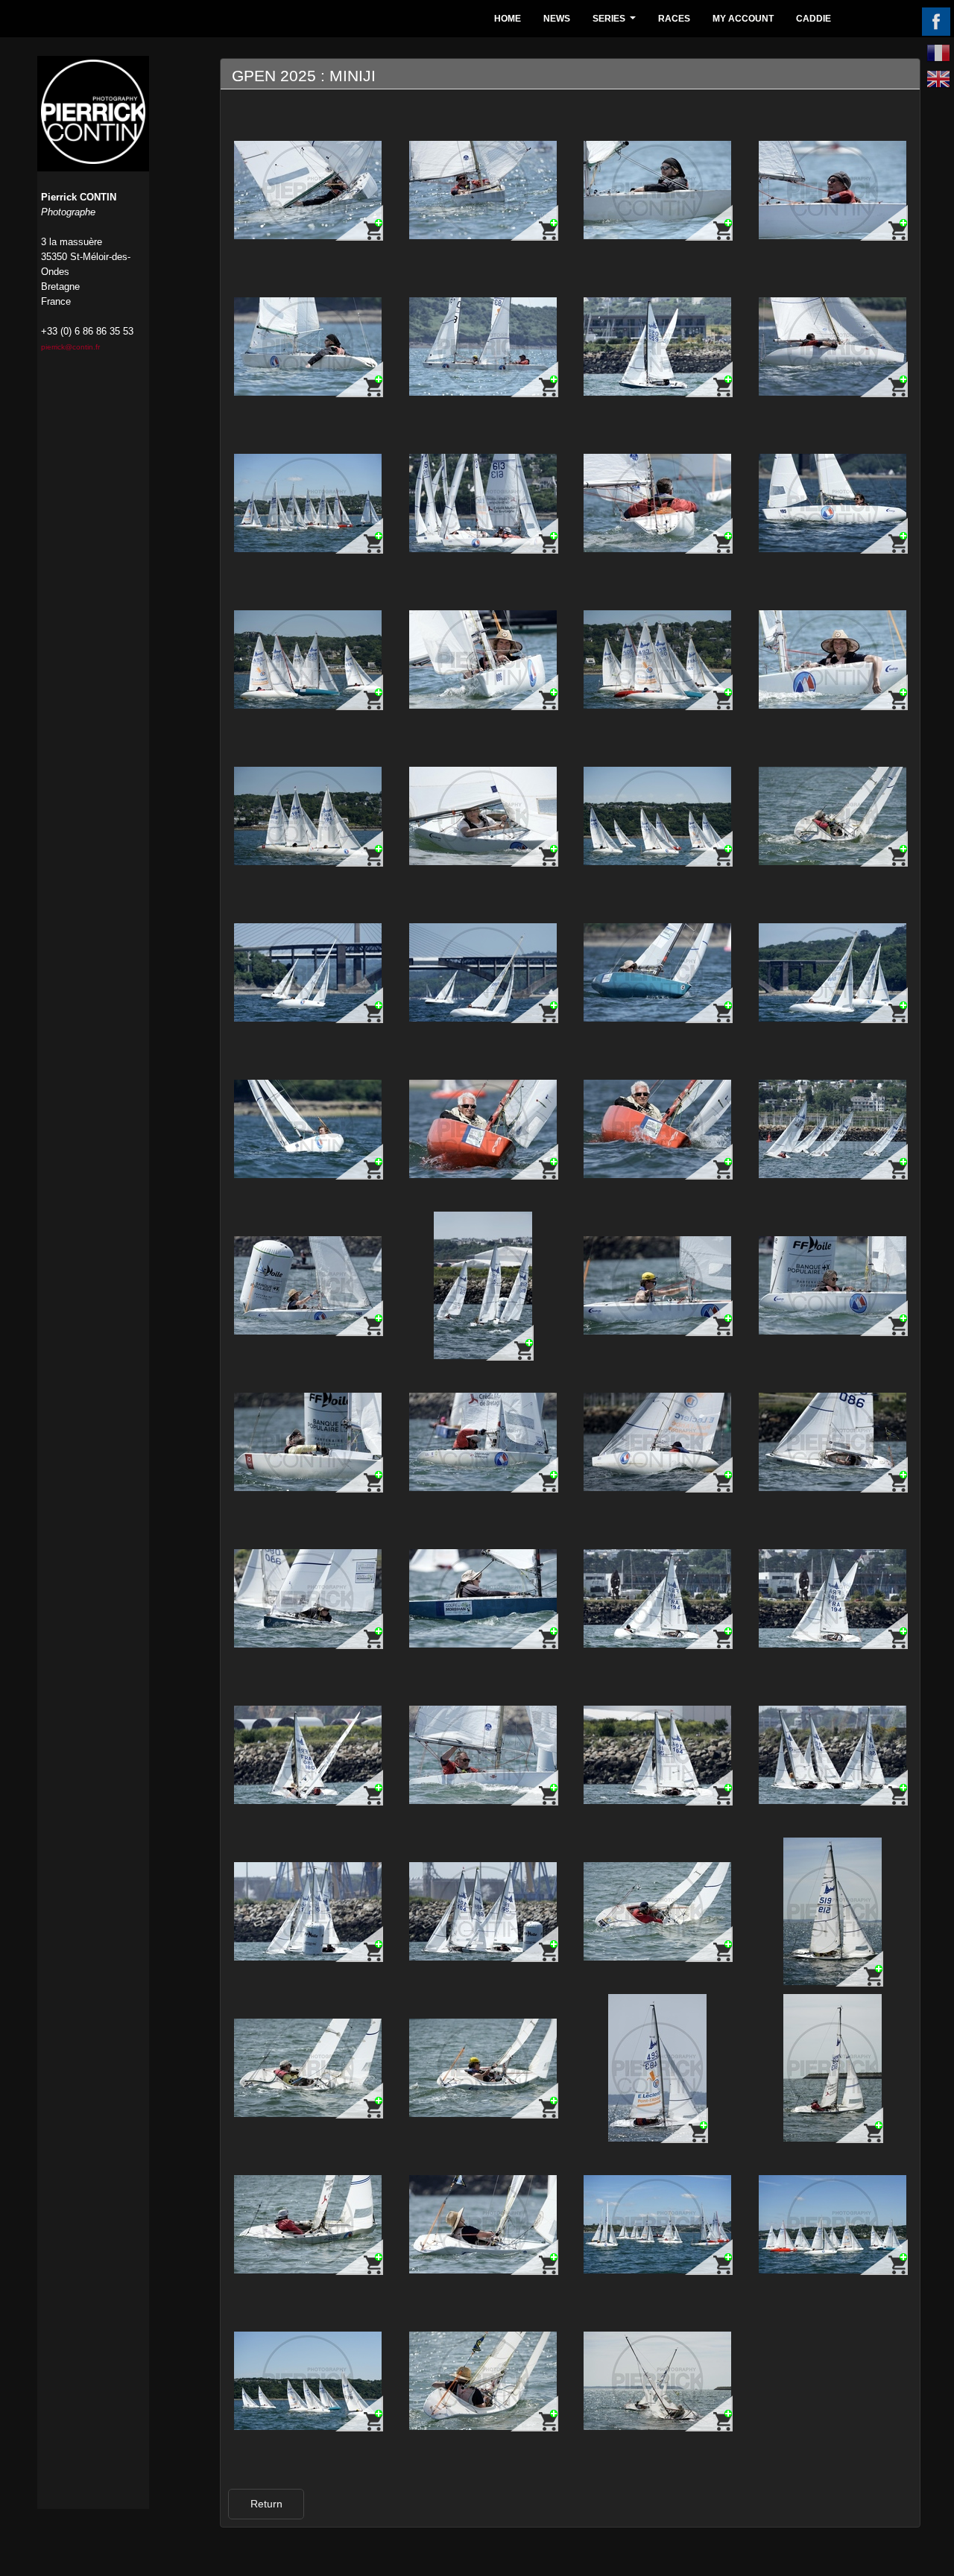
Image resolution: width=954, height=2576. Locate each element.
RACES (674, 19)
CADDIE (814, 19)
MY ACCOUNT (743, 19)
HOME (508, 19)
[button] (266, 2504)
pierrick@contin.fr (70, 347)
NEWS (557, 19)
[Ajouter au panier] (359, 222)
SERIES (616, 23)
